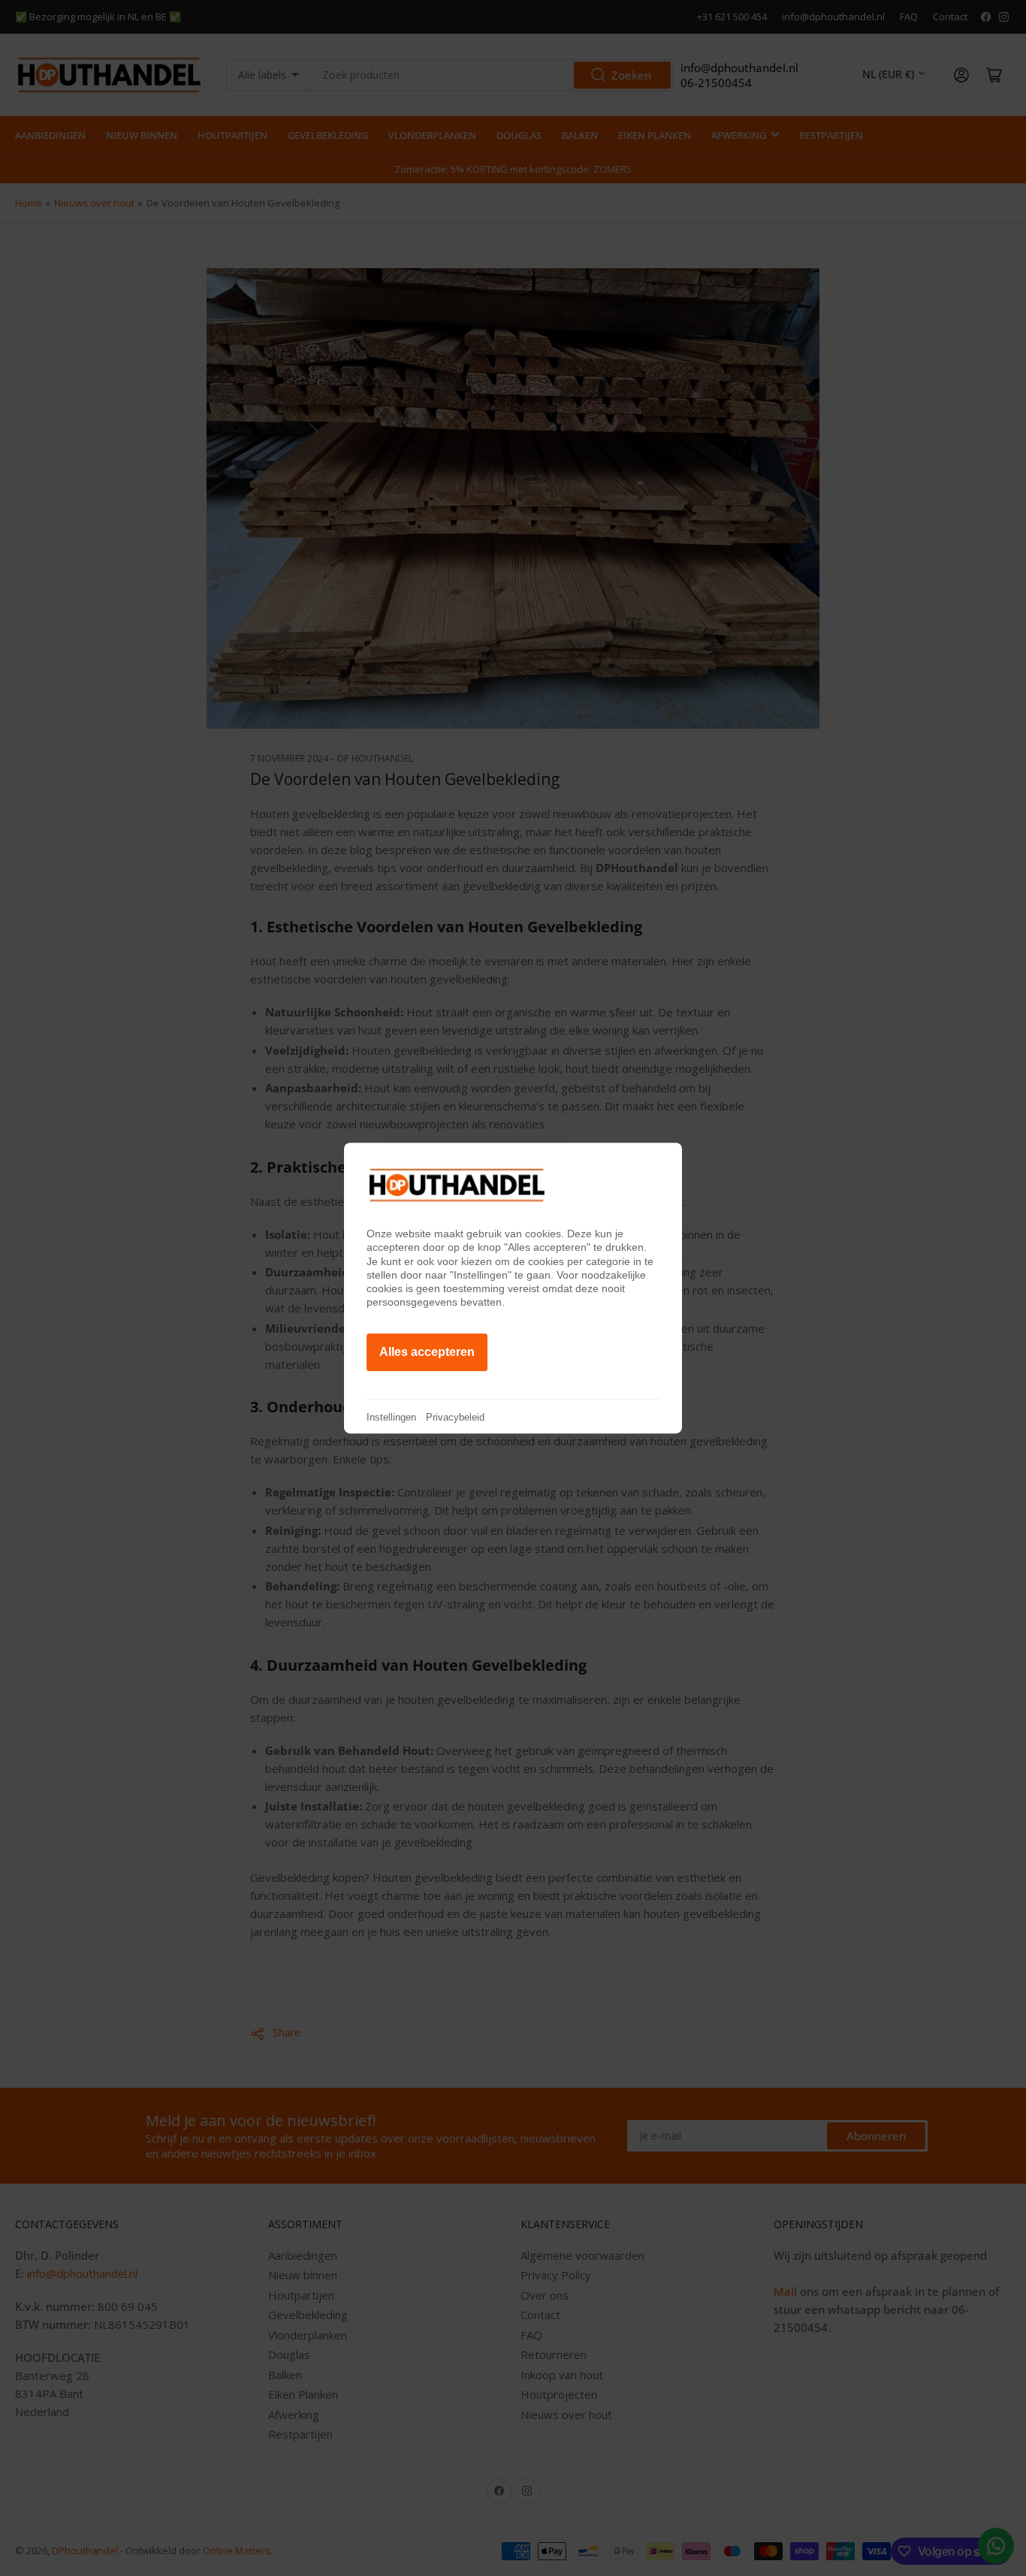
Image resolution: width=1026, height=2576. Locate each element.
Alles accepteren (427, 1352)
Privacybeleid (455, 1417)
